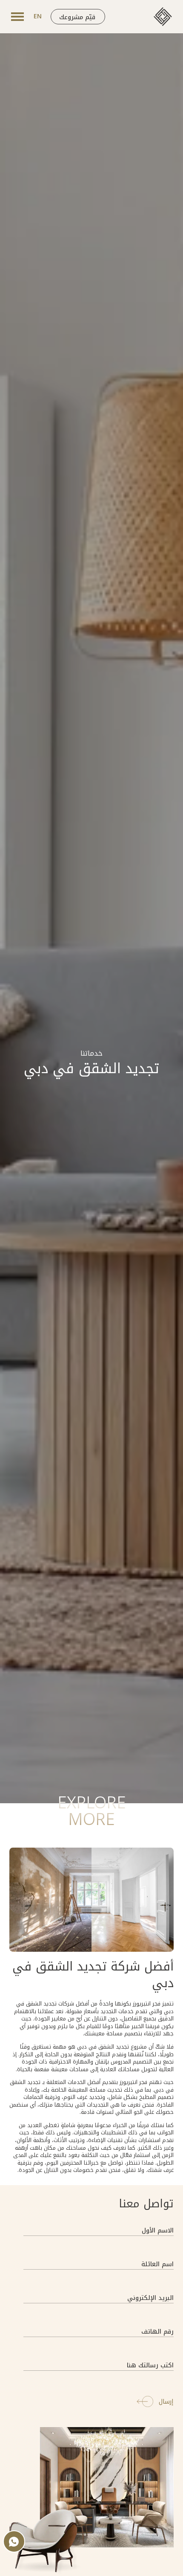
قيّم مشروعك (77, 17)
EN (38, 16)
